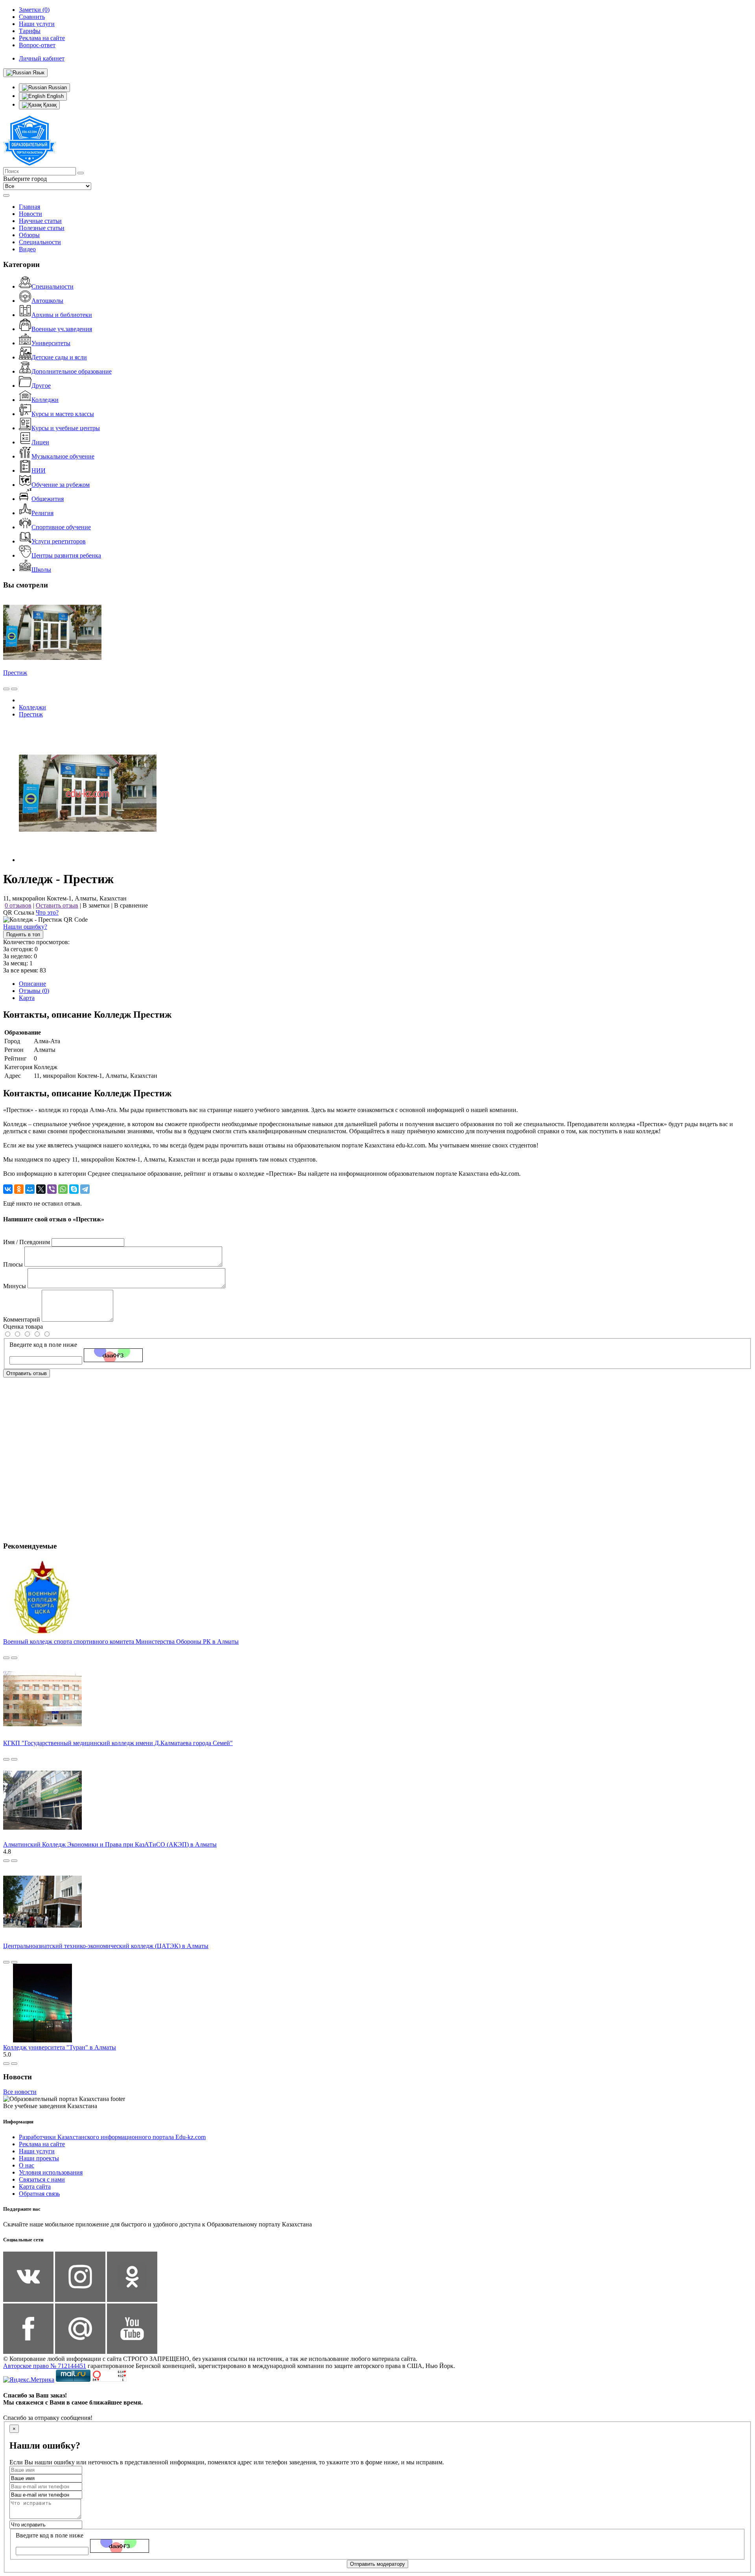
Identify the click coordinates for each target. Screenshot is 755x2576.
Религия (42, 513)
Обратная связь (39, 2194)
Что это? (47, 912)
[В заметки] (14, 689)
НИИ (39, 470)
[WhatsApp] (63, 1189)
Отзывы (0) (34, 991)
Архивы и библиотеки (62, 315)
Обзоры (29, 235)
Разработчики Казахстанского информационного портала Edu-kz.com (112, 2137)
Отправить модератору (377, 2564)
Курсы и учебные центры (66, 428)
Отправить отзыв (27, 1373)
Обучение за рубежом (61, 485)
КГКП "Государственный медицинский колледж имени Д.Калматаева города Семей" (118, 1743)
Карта (27, 998)
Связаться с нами (42, 2179)
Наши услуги (37, 2151)
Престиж (15, 673)
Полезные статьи (42, 228)
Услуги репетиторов (59, 541)
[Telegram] (85, 1189)
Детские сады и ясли (59, 357)
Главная (29, 207)
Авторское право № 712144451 (45, 2366)
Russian (57, 87)
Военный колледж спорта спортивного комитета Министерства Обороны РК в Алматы (121, 1642)
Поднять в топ (23, 934)
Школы (41, 570)
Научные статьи (40, 221)
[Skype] (74, 1189)
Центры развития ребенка (66, 555)
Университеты (51, 343)
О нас (27, 2165)
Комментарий (22, 1319)
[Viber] (52, 1189)
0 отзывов (18, 905)
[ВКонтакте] (8, 1189)
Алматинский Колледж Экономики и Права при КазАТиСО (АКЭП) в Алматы (110, 1844)
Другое (41, 386)
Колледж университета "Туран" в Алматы (60, 2047)
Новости (30, 214)
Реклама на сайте (42, 2144)
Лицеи (40, 442)
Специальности (40, 242)
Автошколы (47, 301)
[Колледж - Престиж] (88, 860)
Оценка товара (23, 1327)
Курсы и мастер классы (63, 414)
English (54, 96)
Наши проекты (39, 2158)
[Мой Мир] (30, 1189)
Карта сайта (35, 2187)
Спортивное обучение (61, 527)
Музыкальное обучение (63, 456)
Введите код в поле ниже (43, 1345)
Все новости (20, 2092)
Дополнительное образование (72, 371)
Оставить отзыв (57, 905)
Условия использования (51, 2172)
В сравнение (131, 905)
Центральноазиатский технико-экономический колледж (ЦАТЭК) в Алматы (106, 1946)
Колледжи (45, 400)
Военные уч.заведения (62, 329)
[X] (41, 1189)
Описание (32, 984)
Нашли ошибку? (25, 927)
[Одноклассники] (19, 1189)
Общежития (48, 499)
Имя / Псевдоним (27, 1242)
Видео (27, 249)
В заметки (96, 905)
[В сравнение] (6, 689)
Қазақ (49, 105)
